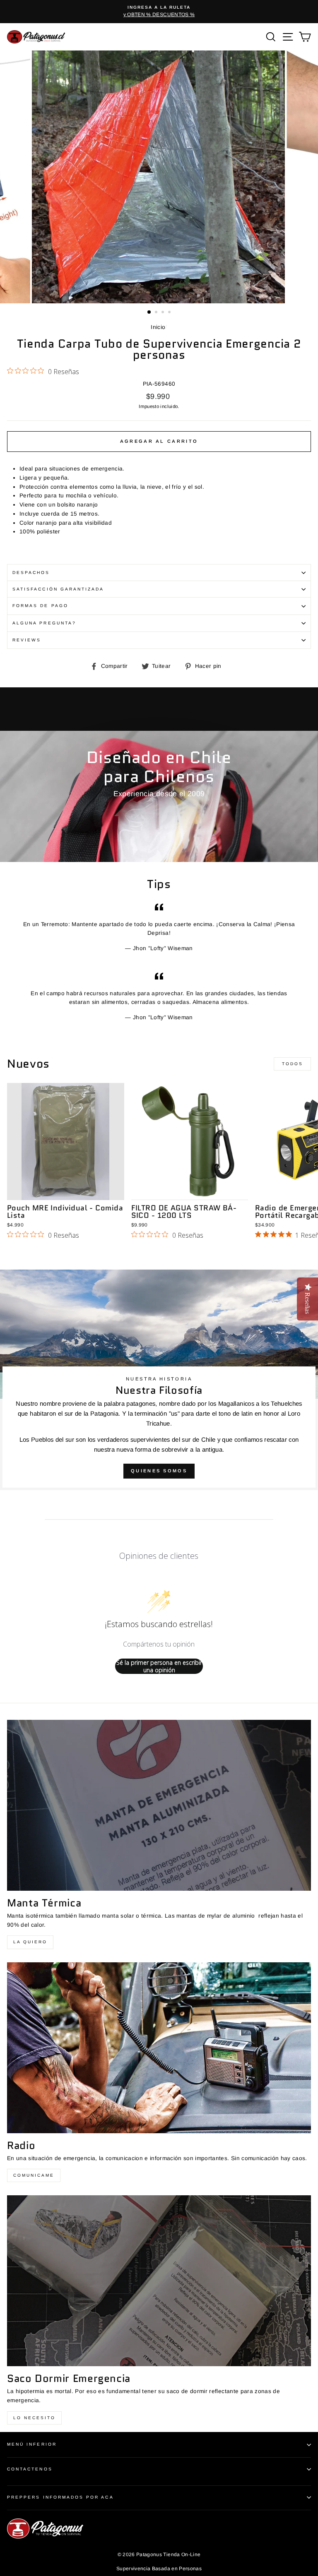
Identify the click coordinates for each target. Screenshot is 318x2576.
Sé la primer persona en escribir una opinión (159, 1666)
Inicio (158, 327)
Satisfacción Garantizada (58, 589)
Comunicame (34, 2175)
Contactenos (30, 2469)
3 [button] (164, 313)
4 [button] (170, 313)
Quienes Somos (159, 1471)
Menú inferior (32, 2444)
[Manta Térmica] (159, 1805)
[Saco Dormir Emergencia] (159, 2281)
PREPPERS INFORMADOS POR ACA (60, 2497)
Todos (293, 1064)
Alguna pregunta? (44, 623)
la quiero (30, 1942)
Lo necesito (34, 2418)
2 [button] (157, 313)
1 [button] (149, 312)
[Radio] (159, 2048)
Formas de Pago (40, 606)
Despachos (31, 573)
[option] (159, 12)
